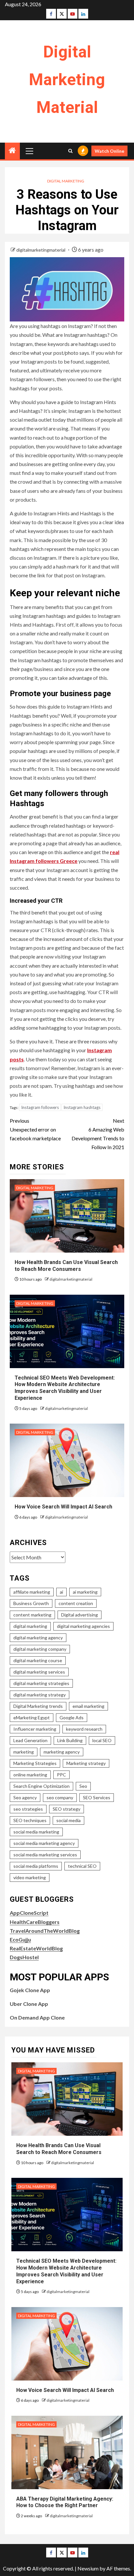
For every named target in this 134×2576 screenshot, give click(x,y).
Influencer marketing (35, 1729)
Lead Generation (30, 1740)
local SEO (102, 1740)
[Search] (70, 151)
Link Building (70, 1740)
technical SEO (82, 1866)
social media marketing (36, 1832)
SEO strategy (67, 1809)
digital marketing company (40, 1649)
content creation (76, 1603)
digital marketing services (39, 1672)
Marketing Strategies (35, 1763)
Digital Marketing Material (67, 80)
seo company (60, 1797)
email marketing (88, 1706)
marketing (24, 1752)
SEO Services (97, 1797)
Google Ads (72, 1717)
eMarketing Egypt (32, 1717)
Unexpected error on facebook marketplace (35, 1129)
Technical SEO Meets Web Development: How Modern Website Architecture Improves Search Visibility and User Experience (65, 1388)
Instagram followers (40, 1107)
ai (61, 1592)
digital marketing (30, 1626)
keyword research (84, 1729)
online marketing (30, 1775)
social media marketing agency (44, 1843)
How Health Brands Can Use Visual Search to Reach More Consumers (59, 2149)
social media (68, 1820)
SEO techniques (30, 1820)
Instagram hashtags (82, 1107)
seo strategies (28, 1809)
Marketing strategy (86, 1763)
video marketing (30, 1877)
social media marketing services (45, 1855)
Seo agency (25, 1797)
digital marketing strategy (40, 1695)
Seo (83, 1786)
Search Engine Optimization (41, 1786)
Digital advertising (80, 1615)
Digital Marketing (66, 181)
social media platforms (36, 1866)
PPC (61, 1775)
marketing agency (62, 1752)
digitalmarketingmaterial (41, 250)
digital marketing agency (38, 1638)
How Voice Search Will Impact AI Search (63, 1507)
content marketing (32, 1615)
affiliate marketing (32, 1592)
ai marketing (85, 1592)
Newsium (88, 2568)
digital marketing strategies (41, 1683)
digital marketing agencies (83, 1626)
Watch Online (109, 151)
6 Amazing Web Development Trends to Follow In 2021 (98, 1134)
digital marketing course (38, 1660)
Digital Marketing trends (38, 1706)
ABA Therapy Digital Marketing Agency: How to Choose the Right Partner (65, 2502)
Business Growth (31, 1603)
